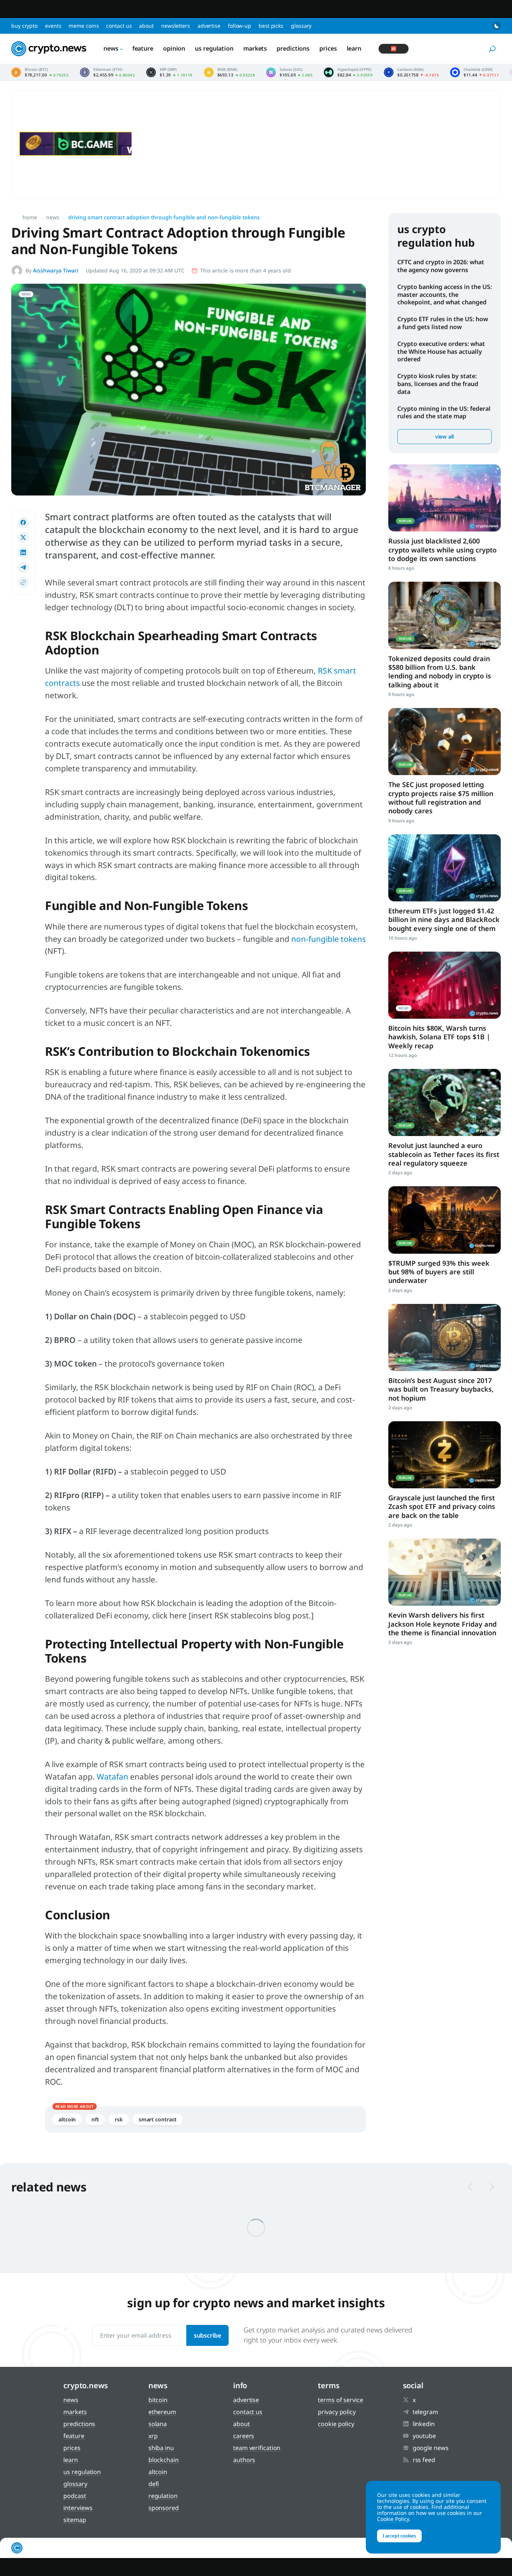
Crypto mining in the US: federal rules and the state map (444, 412)
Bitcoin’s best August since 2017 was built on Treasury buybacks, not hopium (441, 1389)
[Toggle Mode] (497, 26)
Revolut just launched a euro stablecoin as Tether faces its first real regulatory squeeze (444, 1154)
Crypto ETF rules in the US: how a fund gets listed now (443, 323)
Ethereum (162, 2412)
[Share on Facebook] (23, 522)
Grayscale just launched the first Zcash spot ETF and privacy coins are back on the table (442, 1507)
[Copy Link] (23, 582)
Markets (255, 48)
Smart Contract (158, 2119)
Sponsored (164, 2508)
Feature (143, 48)
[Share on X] (23, 537)
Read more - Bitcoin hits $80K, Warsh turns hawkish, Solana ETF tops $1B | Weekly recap (445, 985)
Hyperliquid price (348, 72)
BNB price (230, 72)
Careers (244, 2436)
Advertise (209, 26)
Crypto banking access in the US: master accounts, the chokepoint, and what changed (445, 295)
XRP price (169, 72)
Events (53, 26)
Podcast (75, 2496)
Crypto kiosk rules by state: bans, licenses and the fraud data (438, 384)
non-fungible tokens (329, 939)
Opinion (174, 48)
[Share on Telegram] (23, 567)
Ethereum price (107, 72)
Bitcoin (158, 2400)
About (146, 26)
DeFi (154, 2484)
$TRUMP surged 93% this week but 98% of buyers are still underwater (439, 1272)
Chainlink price (475, 72)
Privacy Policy (337, 2412)
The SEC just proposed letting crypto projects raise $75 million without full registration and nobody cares (441, 798)
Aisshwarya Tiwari (56, 270)
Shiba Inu (161, 2448)
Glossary (301, 26)
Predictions (293, 48)
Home (30, 217)
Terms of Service (340, 2400)
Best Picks (271, 26)
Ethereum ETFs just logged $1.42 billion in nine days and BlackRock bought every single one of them (444, 920)
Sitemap (75, 2520)
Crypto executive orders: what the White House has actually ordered (441, 352)
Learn (354, 48)
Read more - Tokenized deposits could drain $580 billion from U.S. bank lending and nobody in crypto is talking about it (445, 615)
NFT (95, 2119)
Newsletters (176, 26)
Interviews (78, 2508)
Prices (328, 48)
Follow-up (240, 26)
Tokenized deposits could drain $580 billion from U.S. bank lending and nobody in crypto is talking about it (440, 672)
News (111, 48)
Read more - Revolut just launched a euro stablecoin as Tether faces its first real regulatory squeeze (445, 1102)
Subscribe (207, 2335)
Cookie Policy (336, 2424)
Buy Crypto (24, 26)
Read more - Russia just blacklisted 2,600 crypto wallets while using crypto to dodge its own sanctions (445, 498)
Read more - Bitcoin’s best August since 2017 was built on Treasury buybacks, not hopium (445, 1337)
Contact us (119, 26)
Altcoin (67, 2119)
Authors (244, 2460)
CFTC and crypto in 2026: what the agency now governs (441, 266)
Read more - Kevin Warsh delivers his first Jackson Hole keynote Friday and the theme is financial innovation (445, 1572)
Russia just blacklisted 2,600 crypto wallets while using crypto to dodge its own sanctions (442, 550)
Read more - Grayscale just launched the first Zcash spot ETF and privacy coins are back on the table (445, 1455)
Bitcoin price (40, 72)
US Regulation (214, 48)
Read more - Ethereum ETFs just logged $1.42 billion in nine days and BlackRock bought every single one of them (445, 868)
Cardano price (411, 72)
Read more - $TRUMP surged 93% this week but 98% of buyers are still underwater (445, 1220)
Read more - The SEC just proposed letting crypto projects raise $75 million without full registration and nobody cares (445, 742)
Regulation (163, 2496)
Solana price (289, 72)
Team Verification (257, 2448)
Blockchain (164, 2460)
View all (445, 436)
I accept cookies (399, 2536)
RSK (119, 2119)
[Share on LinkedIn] (23, 552)
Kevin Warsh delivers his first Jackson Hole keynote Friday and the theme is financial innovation (442, 1624)
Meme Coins (84, 26)
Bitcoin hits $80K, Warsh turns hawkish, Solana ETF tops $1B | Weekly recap (439, 1037)
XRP (153, 2436)
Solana (158, 2424)
